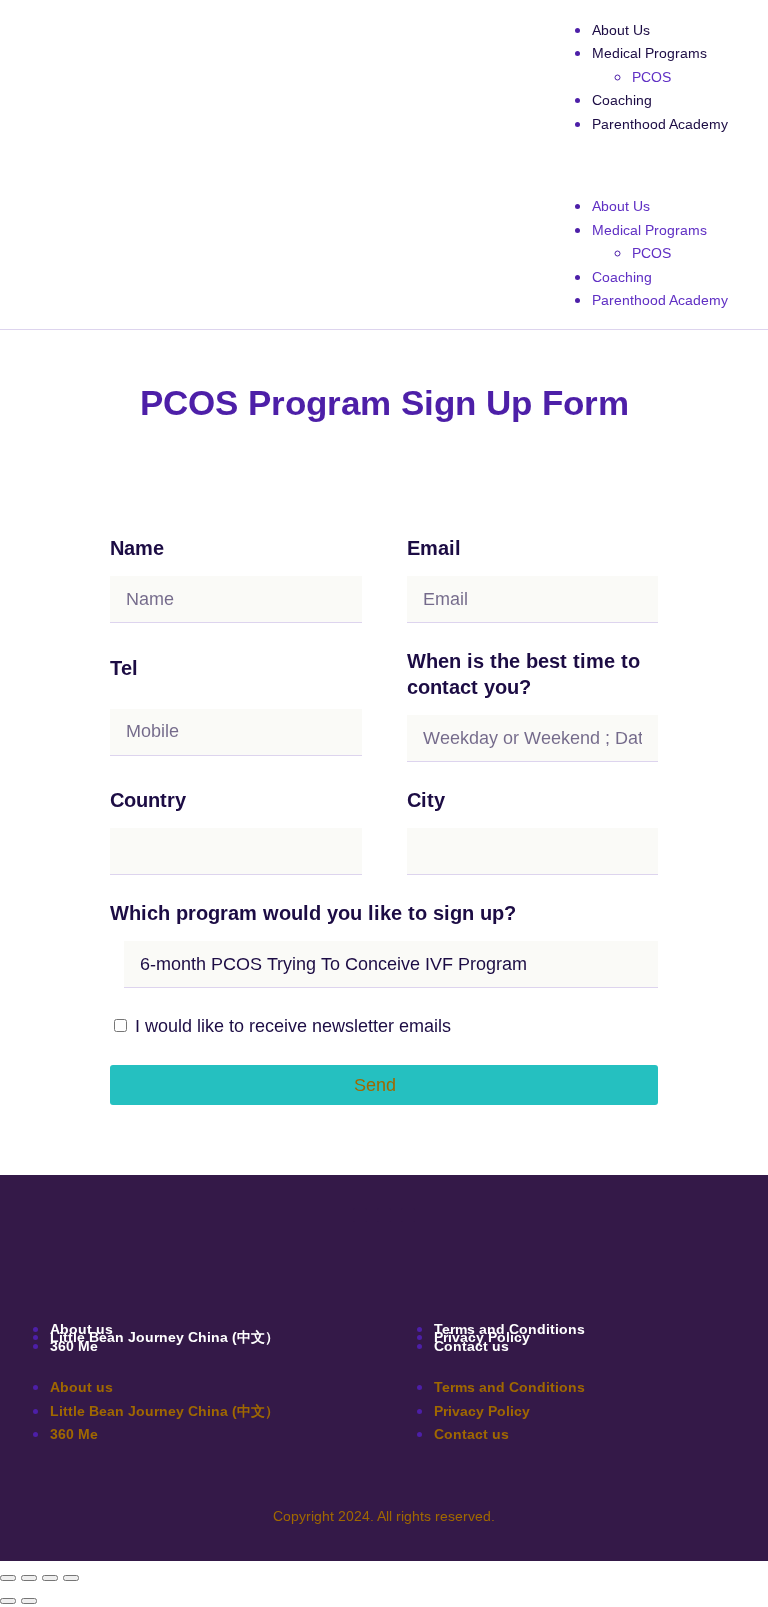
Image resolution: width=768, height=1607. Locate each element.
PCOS (651, 77)
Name (137, 548)
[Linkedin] (384, 1215)
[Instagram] (408, 1215)
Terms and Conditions (509, 1387)
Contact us (471, 1346)
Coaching (622, 100)
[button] (640, 164)
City (426, 800)
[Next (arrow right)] (29, 1601)
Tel (124, 668)
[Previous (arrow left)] (8, 1601)
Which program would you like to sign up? (313, 913)
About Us (621, 30)
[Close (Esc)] (71, 1578)
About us (81, 1387)
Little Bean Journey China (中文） (164, 1337)
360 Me (74, 1346)
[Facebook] (360, 1215)
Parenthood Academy (660, 124)
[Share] (50, 1578)
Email (434, 548)
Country (148, 800)
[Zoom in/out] (8, 1578)
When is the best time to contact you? (523, 674)
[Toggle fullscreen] (29, 1578)
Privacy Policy (482, 1411)
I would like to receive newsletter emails (293, 1026)
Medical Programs (649, 53)
